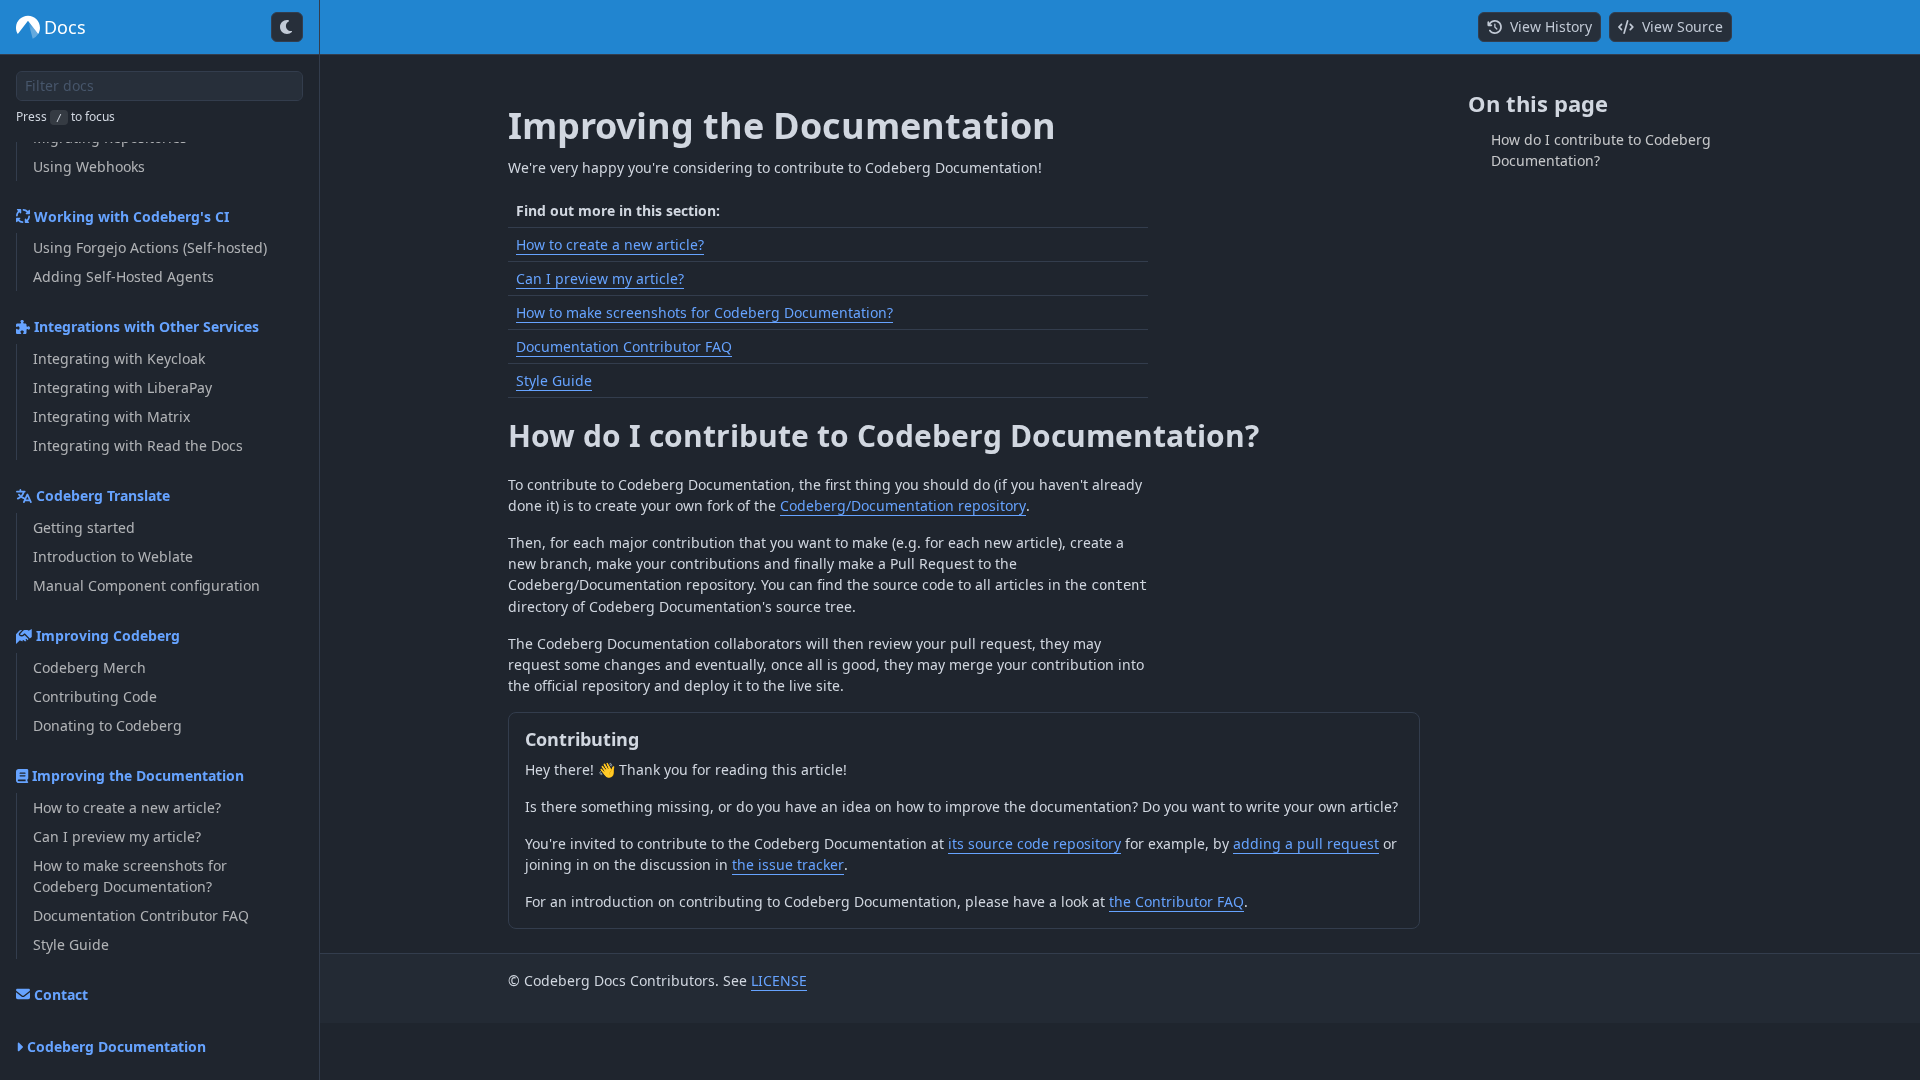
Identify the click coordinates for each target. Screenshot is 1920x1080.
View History (1547, 26)
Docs (65, 27)
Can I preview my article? (600, 278)
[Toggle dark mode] (287, 27)
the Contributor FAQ (1176, 901)
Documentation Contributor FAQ (624, 346)
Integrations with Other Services (144, 326)
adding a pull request (1306, 843)
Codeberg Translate (101, 495)
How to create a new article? (610, 244)
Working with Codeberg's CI (129, 216)
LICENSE (779, 980)
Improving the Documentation (136, 775)
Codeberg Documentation (114, 1046)
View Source (1678, 26)
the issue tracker (788, 864)
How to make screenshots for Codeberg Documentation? (704, 312)
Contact (59, 994)
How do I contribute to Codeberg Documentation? (883, 435)
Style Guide (554, 380)
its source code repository (1034, 843)
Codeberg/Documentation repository (903, 505)
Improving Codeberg (106, 635)
